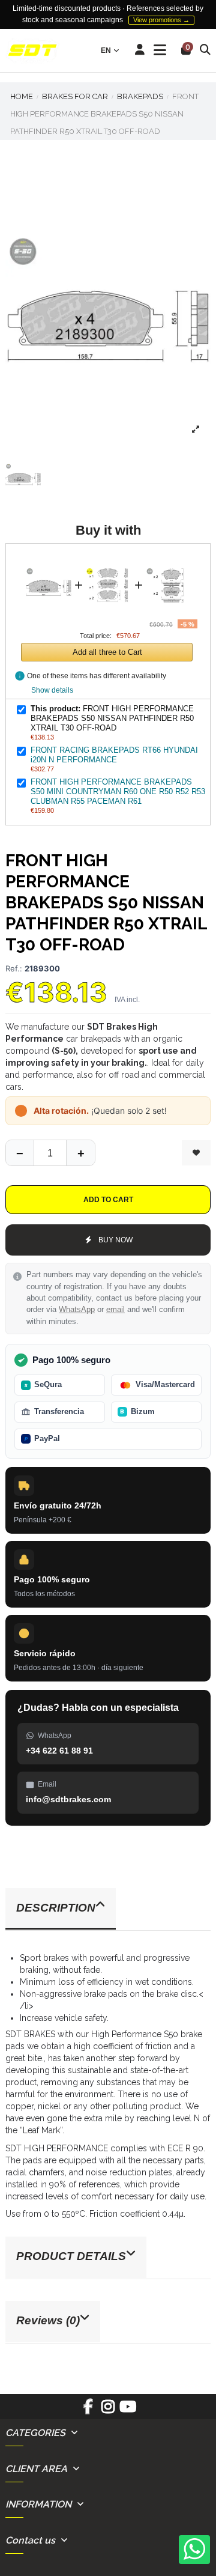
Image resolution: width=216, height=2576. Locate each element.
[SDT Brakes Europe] (32, 51)
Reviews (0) (48, 2320)
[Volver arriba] (80, 1153)
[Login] (140, 50)
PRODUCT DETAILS (71, 2256)
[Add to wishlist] (196, 1153)
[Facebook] (88, 2411)
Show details (52, 690)
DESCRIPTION (56, 1908)
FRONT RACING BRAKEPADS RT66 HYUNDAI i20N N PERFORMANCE (114, 755)
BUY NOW (115, 1240)
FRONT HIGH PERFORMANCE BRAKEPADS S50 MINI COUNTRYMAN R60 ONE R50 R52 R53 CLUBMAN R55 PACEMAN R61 (118, 791)
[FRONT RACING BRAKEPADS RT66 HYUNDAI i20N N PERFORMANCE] (109, 560)
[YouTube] (128, 2411)
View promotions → (161, 20)
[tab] (108, 1909)
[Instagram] (108, 2411)
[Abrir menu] (160, 50)
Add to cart (108, 1200)
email (115, 1310)
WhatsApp (77, 1310)
